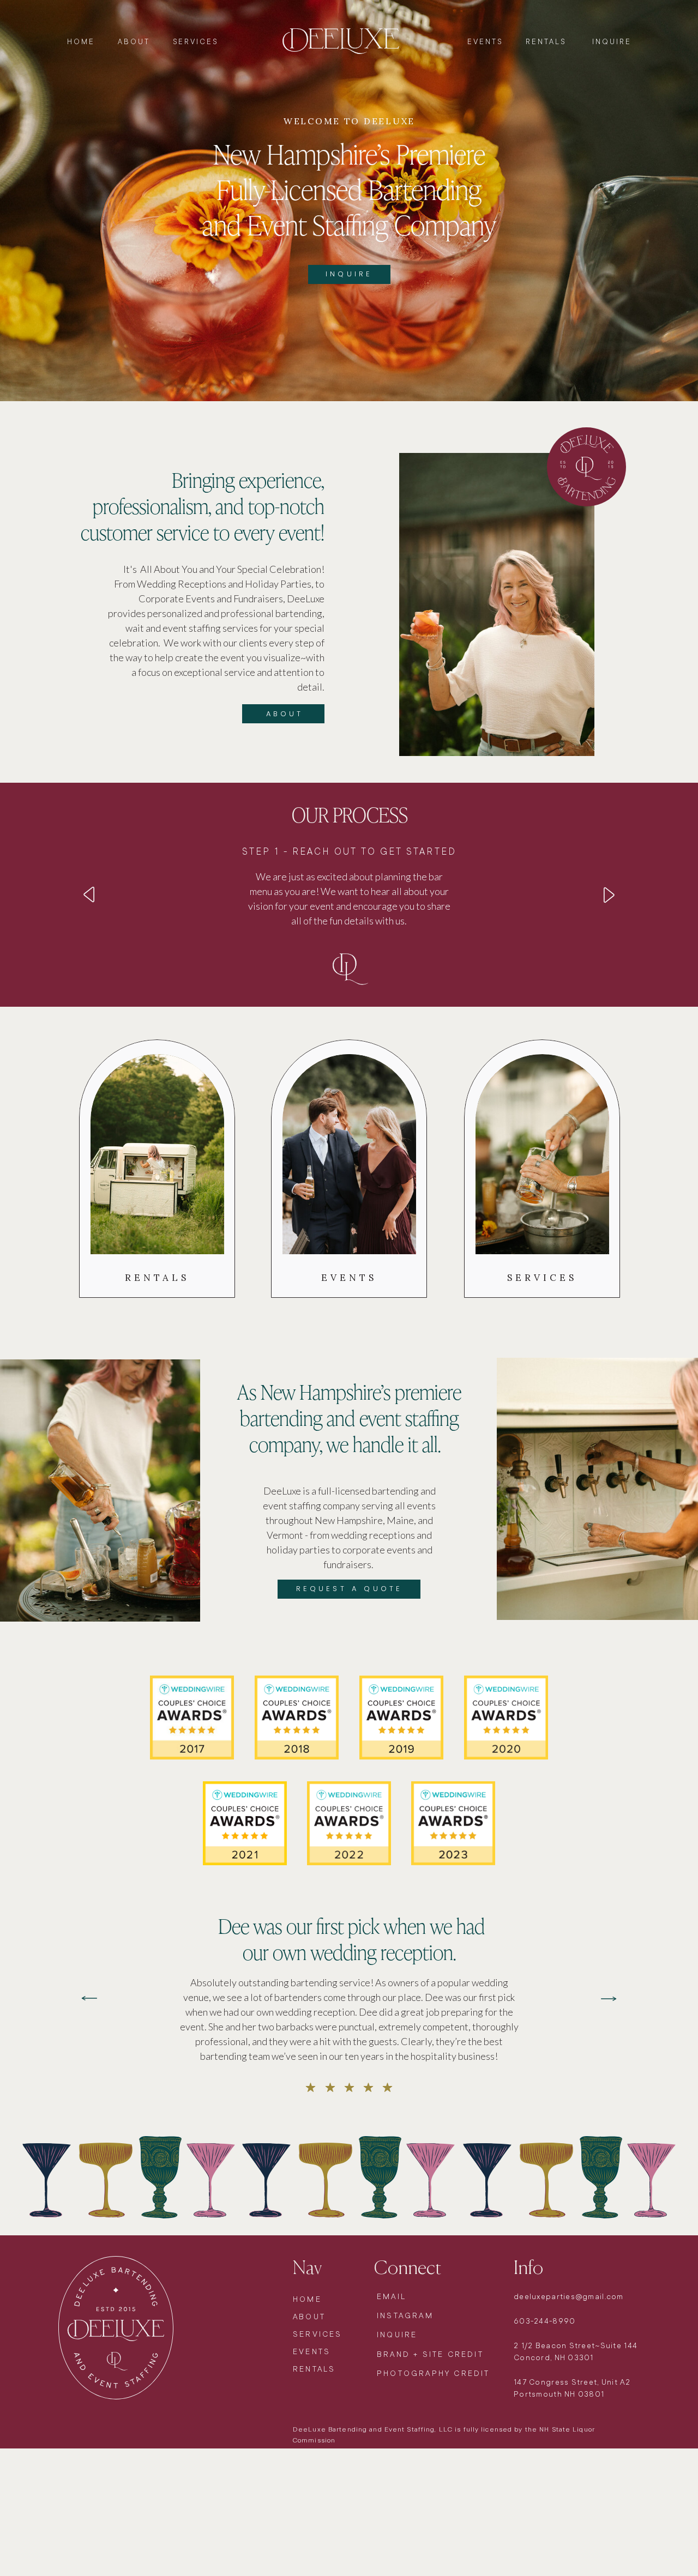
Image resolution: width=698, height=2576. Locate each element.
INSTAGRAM (405, 2315)
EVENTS (487, 42)
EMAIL (392, 2296)
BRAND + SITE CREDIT (430, 2354)
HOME (83, 42)
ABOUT (134, 42)
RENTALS (546, 42)
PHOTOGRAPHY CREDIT (434, 2373)
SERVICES (195, 42)
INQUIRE (610, 42)
